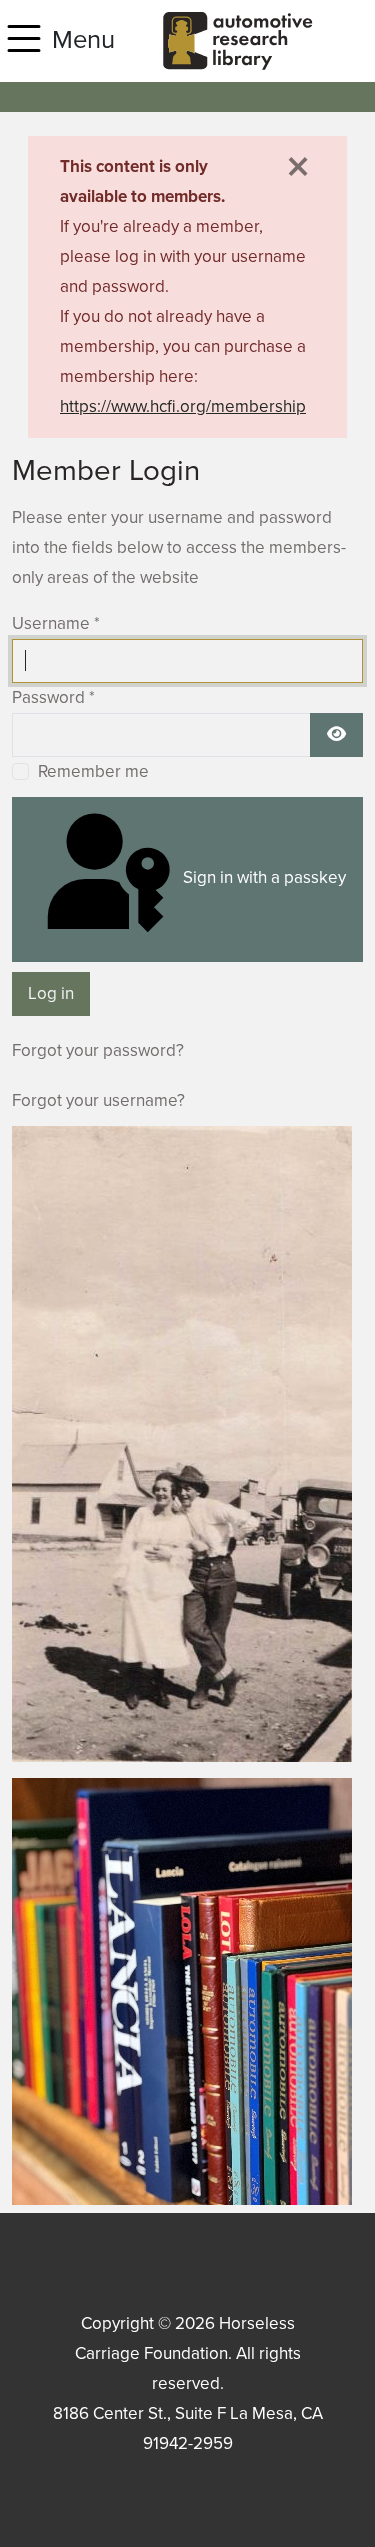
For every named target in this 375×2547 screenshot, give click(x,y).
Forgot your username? (98, 1100)
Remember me (93, 771)
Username (56, 623)
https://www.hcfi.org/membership (183, 406)
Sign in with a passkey (262, 877)
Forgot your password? (98, 1050)
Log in (51, 993)
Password (53, 697)
